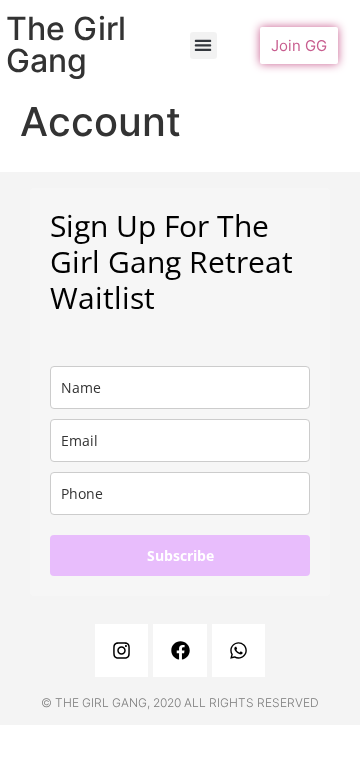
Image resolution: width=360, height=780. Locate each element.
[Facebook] (179, 650)
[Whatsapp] (238, 650)
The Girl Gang (66, 44)
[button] (203, 45)
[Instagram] (121, 650)
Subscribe (180, 555)
